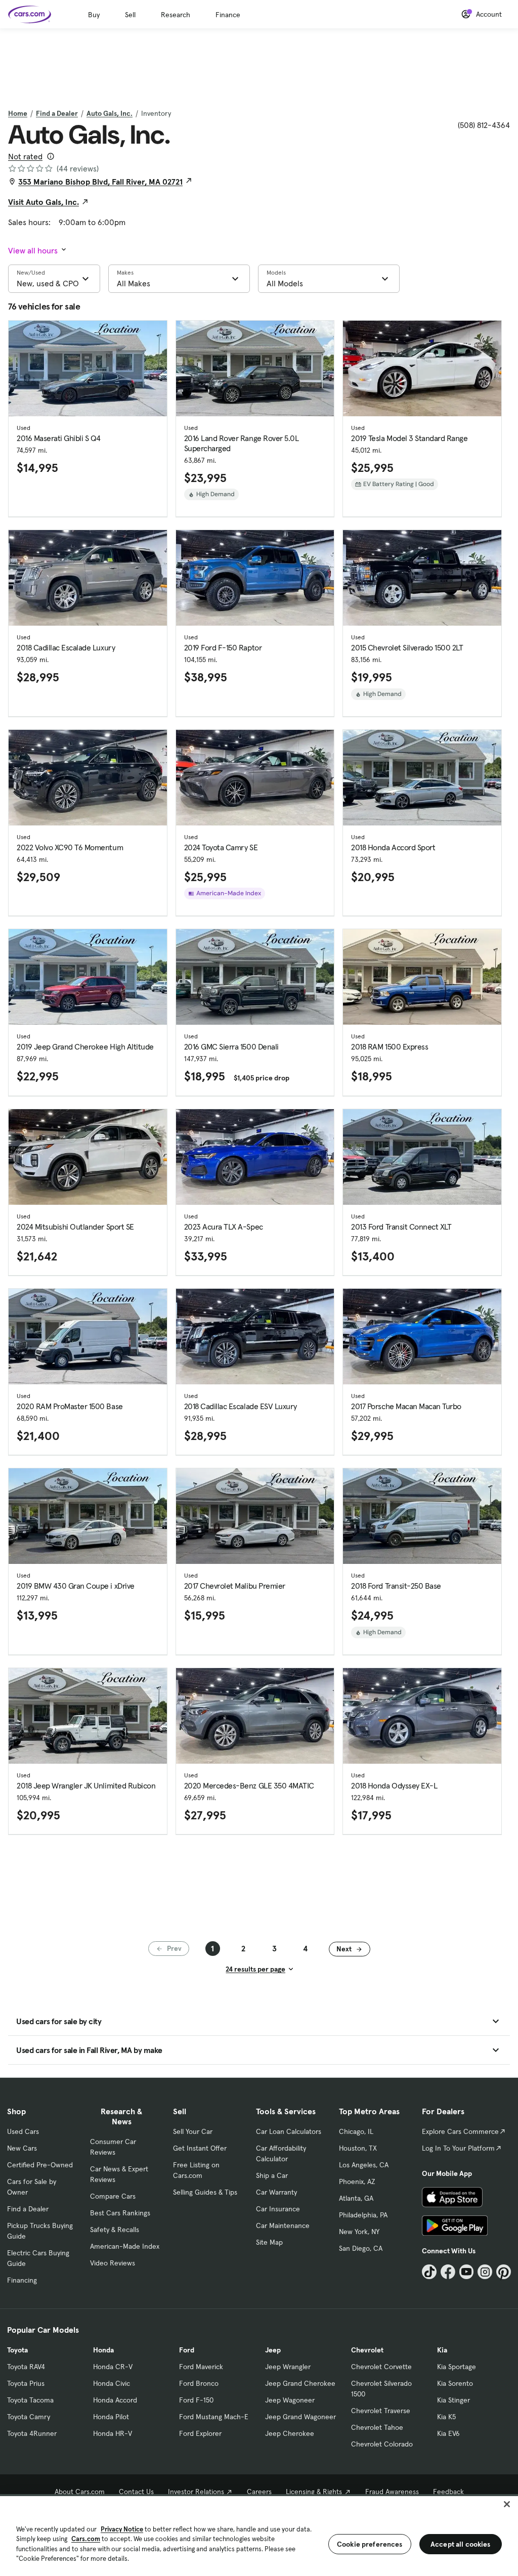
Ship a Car (272, 2175)
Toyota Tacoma (30, 2400)
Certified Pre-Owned (40, 2165)
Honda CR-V (113, 2367)
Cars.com (86, 2539)
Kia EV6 (448, 2433)
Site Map (269, 2242)
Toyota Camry (29, 2417)
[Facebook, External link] (448, 2272)
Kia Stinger (454, 2400)
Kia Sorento (455, 2383)
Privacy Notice (122, 2529)
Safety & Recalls (115, 2230)
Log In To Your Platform (458, 2148)
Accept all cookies (461, 2544)
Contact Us (136, 2492)
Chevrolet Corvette (381, 2367)
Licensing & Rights (314, 2492)
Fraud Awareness (392, 2492)
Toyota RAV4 (26, 2367)
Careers (259, 2492)
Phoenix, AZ (357, 2181)
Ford (187, 2350)
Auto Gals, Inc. (110, 113)
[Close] (507, 2504)
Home (18, 113)
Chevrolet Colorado (382, 2444)
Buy (94, 15)
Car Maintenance (283, 2225)
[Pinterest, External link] (504, 2272)
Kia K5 (446, 2417)
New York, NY (359, 2232)
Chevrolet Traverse (381, 2411)
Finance (228, 15)
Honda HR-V (113, 2433)
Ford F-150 (196, 2400)
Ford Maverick (201, 2367)
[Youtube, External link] (467, 2272)
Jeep (273, 2350)
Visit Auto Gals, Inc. (44, 202)
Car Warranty (276, 2192)
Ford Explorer (200, 2433)
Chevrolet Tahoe (377, 2427)
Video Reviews (113, 2263)
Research (176, 15)
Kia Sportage (457, 2367)
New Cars (22, 2148)
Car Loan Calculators (289, 2131)
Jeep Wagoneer (290, 2400)
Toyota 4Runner (32, 2433)
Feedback (448, 2492)
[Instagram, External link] (485, 2272)
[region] (259, 2535)
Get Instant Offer (200, 2148)
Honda (103, 2350)
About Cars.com (80, 2492)
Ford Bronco (199, 2383)
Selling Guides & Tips (205, 2192)
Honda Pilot (111, 2417)
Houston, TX (358, 2148)
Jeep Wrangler (288, 2367)
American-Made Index (125, 2246)
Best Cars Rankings (120, 2213)
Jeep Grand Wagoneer (300, 2417)
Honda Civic (112, 2383)
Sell (130, 15)
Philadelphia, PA (363, 2215)
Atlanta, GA (356, 2198)
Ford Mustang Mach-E (214, 2417)
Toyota (17, 2350)
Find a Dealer (57, 113)
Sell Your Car (193, 2131)
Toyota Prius (26, 2383)
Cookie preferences (370, 2544)
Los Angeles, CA (364, 2165)
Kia (442, 2350)
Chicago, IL (356, 2131)
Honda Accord (115, 2400)
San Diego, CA (361, 2248)
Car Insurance (278, 2209)
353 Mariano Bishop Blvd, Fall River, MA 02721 (100, 182)
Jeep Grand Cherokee (300, 2383)
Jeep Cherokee (290, 2433)
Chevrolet (367, 2350)
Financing (22, 2280)
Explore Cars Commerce (460, 2131)
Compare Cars (113, 2196)
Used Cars (23, 2131)
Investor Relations (196, 2492)
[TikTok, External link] (429, 2272)
